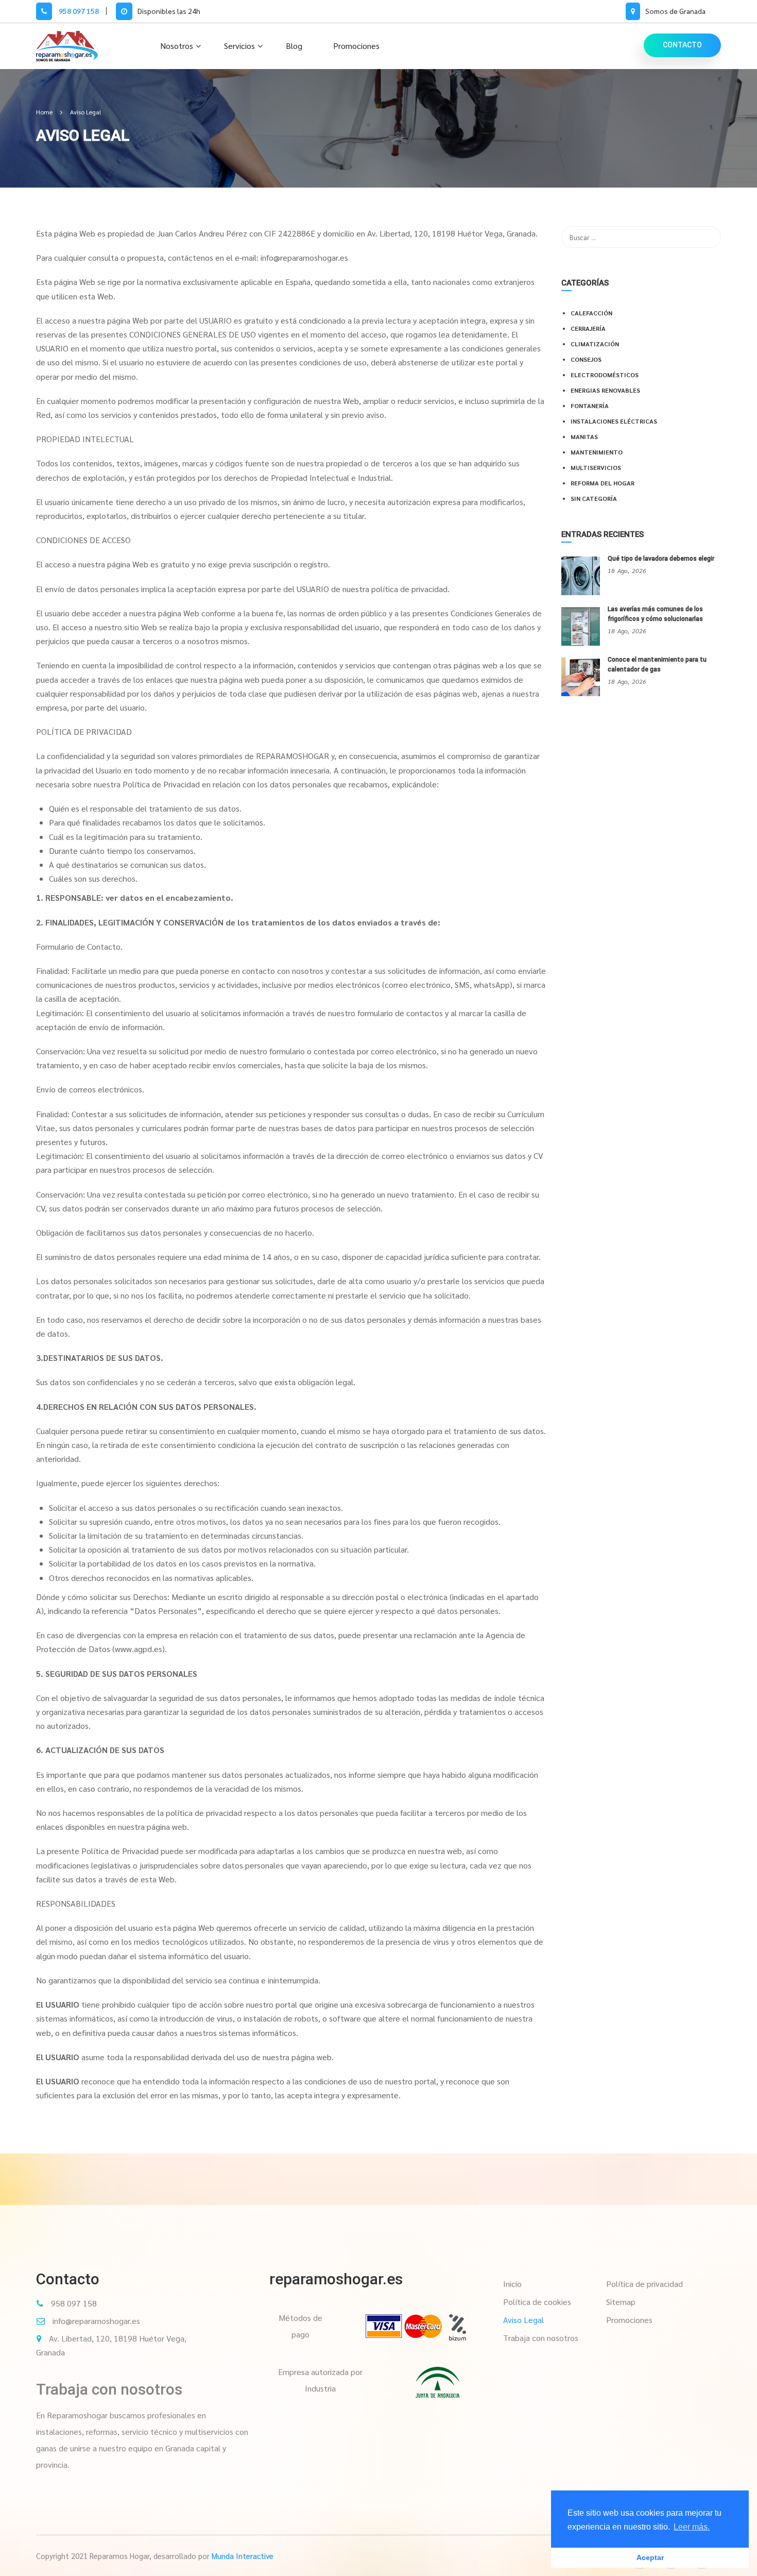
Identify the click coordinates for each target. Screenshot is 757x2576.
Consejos (586, 359)
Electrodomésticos (605, 375)
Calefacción (591, 313)
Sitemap (621, 2302)
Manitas (584, 436)
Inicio (512, 2284)
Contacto (682, 45)
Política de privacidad (644, 2284)
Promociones (356, 46)
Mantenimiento (597, 452)
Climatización (595, 344)
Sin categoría (594, 498)
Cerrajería (588, 328)
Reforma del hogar (603, 483)
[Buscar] (708, 237)
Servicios (239, 46)
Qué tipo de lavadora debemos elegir (661, 559)
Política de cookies (537, 2302)
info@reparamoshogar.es (96, 2321)
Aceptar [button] (650, 2557)
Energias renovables (605, 390)
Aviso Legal (523, 2320)
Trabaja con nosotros (109, 2389)
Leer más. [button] (692, 2527)
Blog (294, 46)
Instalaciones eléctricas (614, 421)
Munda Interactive (243, 2556)
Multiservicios (596, 467)
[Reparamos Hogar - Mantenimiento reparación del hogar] (67, 46)
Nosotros (177, 46)
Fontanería (590, 406)
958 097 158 (78, 11)
